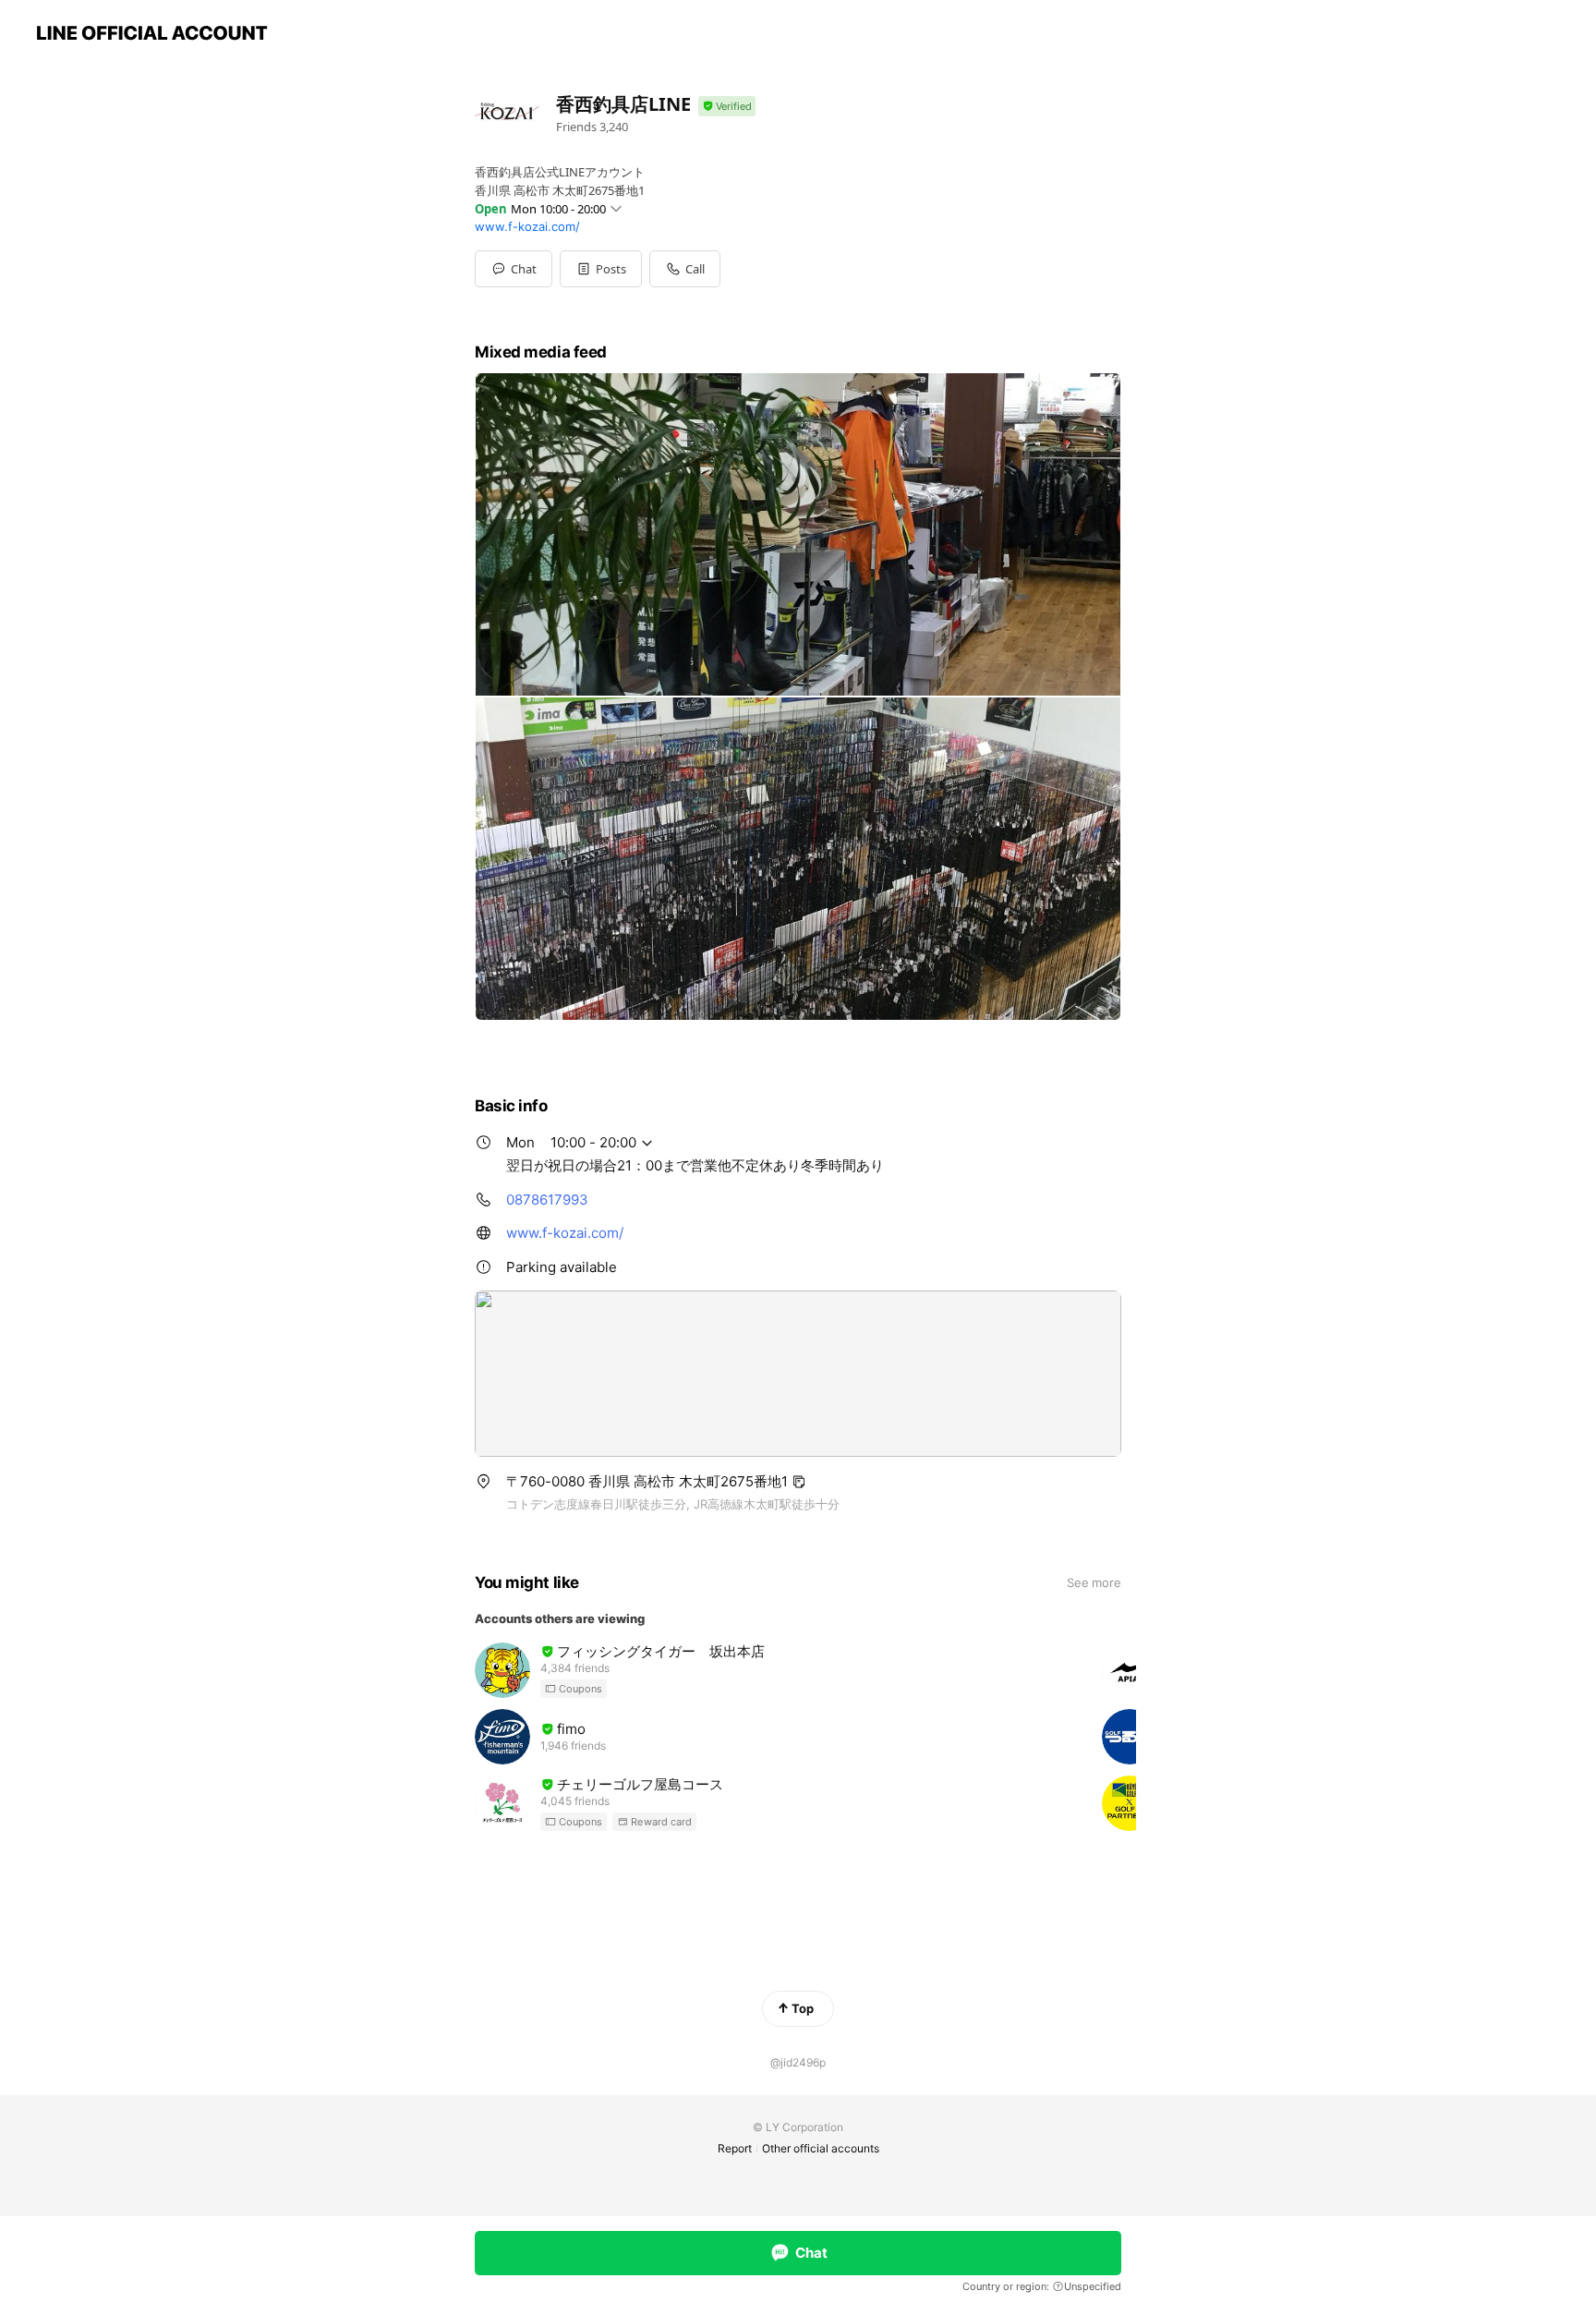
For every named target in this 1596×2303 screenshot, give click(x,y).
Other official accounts (821, 2148)
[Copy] (799, 1482)
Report (735, 2148)
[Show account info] (727, 107)
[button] (601, 269)
